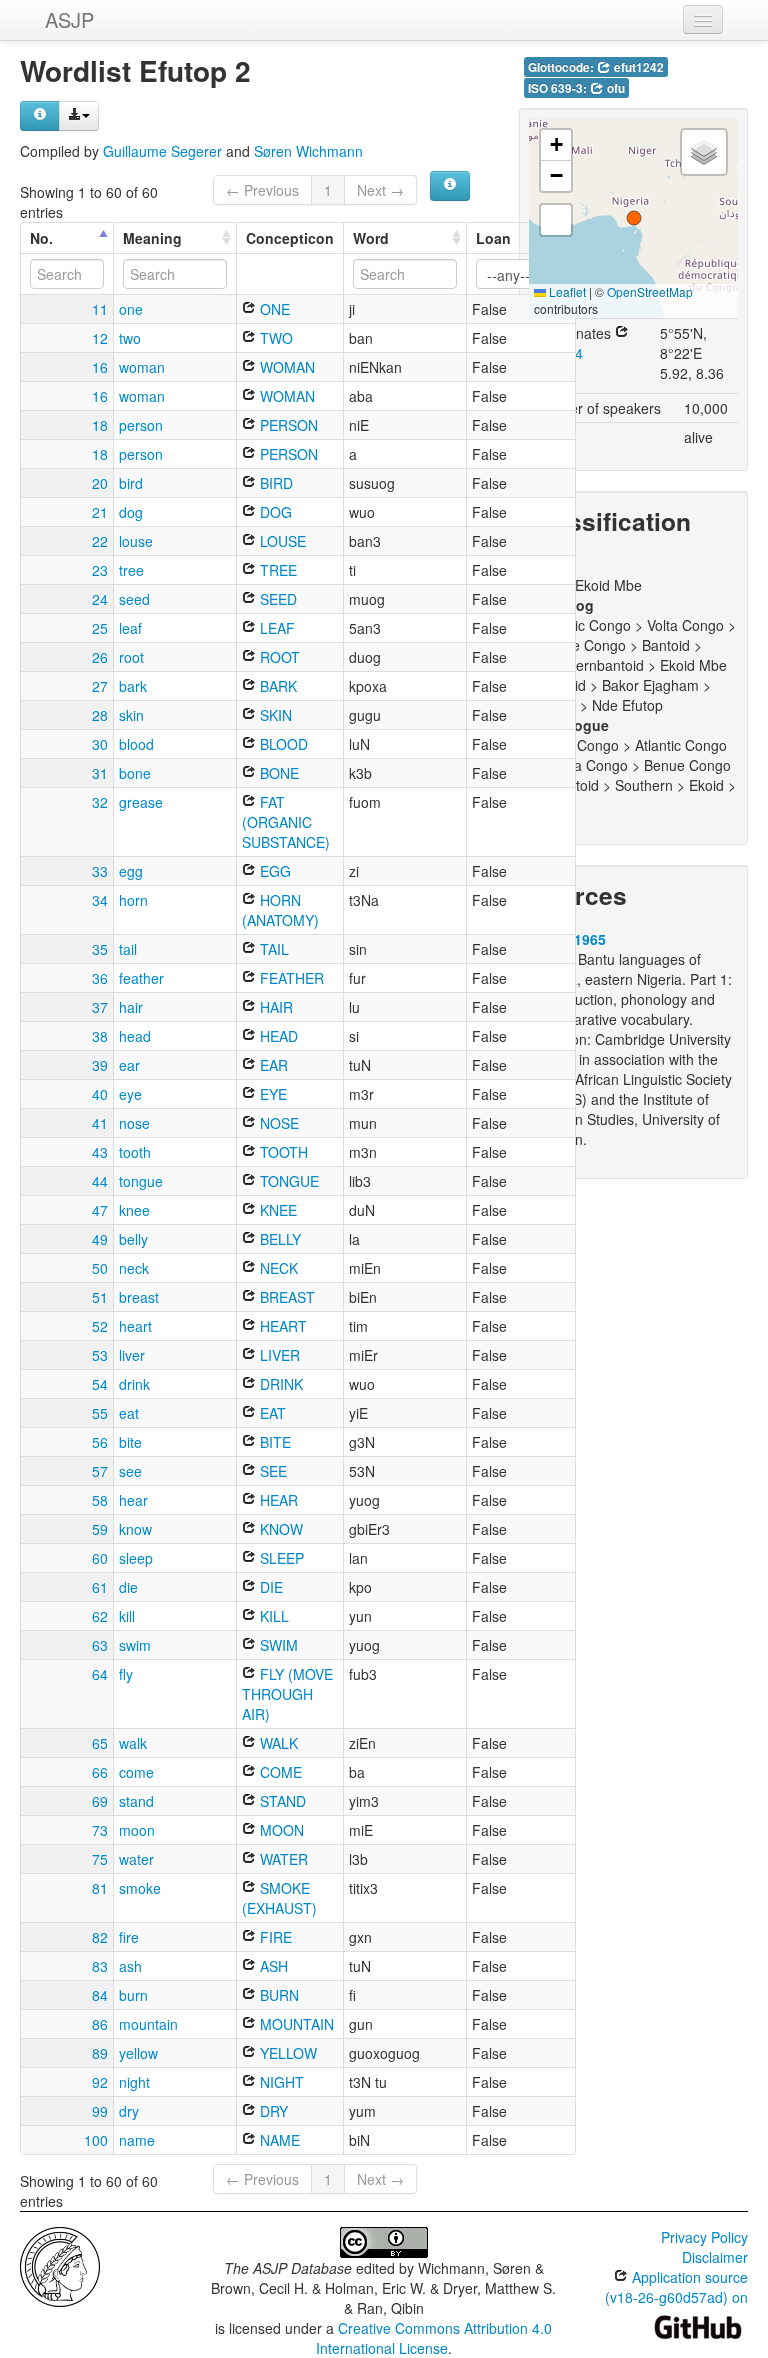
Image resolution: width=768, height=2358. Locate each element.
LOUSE (281, 541)
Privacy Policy (704, 2237)
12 (100, 338)
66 (100, 1772)
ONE (273, 309)
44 (100, 1181)
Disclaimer (715, 2257)
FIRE (274, 1937)
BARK (276, 686)
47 (100, 1210)
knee (134, 1210)
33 (100, 871)
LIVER (278, 1355)
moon (137, 1830)
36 (100, 978)
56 (100, 1442)
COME (279, 1772)
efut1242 (637, 67)
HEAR (277, 1500)
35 (100, 949)
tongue (141, 1181)
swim (135, 1645)
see (130, 1471)
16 (100, 367)
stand (136, 1801)
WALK (277, 1743)
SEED (276, 599)
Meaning (152, 238)
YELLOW (286, 2053)
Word (371, 238)
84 (100, 1995)
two (130, 338)
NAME (278, 2140)
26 (100, 657)
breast (139, 1297)
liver (132, 1355)
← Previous (262, 190)
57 (100, 1471)
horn (133, 900)
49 (100, 1239)
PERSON (287, 425)
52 (100, 1326)
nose (134, 1123)
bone (135, 773)
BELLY (278, 1239)
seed (134, 599)
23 (100, 570)
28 (100, 715)
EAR (272, 1065)
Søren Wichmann (308, 151)
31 (100, 773)
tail (128, 949)
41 (100, 1123)
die (128, 1587)
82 (100, 1937)
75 (100, 1859)
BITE (273, 1442)
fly (126, 1674)
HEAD (277, 1036)
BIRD (274, 483)
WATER (282, 1859)
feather (141, 978)
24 (100, 599)
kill (127, 1616)
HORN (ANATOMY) (280, 910)
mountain (148, 2024)
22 (100, 541)
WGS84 (558, 353)
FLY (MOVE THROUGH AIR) (287, 1694)
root (131, 657)
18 (100, 425)
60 (100, 1558)
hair (131, 1007)
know (135, 1529)
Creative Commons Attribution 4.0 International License (434, 2338)
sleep (136, 1558)
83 (100, 1966)
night (134, 2082)
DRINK (279, 1384)
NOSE (277, 1123)
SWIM (277, 1645)
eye (130, 1094)
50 (100, 1268)
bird (131, 483)
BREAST (285, 1297)
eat (129, 1413)
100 (96, 2140)
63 (100, 1645)
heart (135, 1326)
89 (100, 2053)
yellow (138, 2053)
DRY (272, 2111)
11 (100, 309)
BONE (277, 773)
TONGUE (287, 1181)
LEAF (275, 628)
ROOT (278, 657)
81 (100, 1888)
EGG (273, 871)
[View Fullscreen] (556, 220)
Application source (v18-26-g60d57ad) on (676, 2287)
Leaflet (566, 291)
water (136, 1859)
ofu (614, 88)
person (141, 425)
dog (131, 512)
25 (100, 628)
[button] (634, 218)
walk (133, 1743)
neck (134, 1268)
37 (100, 1007)
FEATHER (290, 978)
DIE (269, 1587)
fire (129, 1937)
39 (100, 1065)
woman (142, 367)
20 (100, 483)
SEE (271, 1471)
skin (131, 715)
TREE (276, 570)
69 (100, 1801)
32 (100, 802)
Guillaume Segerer (162, 151)
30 (100, 744)
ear (129, 1065)
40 (100, 1094)
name (137, 2140)
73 (100, 1830)
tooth (135, 1152)
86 (100, 2024)
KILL (272, 1616)
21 (100, 512)
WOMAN (285, 367)
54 (100, 1384)
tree (131, 570)
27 (100, 686)
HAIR (274, 1007)
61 (100, 1587)
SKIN (274, 715)
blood (136, 744)
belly (133, 1239)
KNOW (279, 1529)
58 (100, 1500)
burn (133, 1995)
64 (100, 1674)
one (131, 309)
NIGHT (280, 2082)
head (135, 1036)
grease (141, 802)
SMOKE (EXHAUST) (279, 1898)
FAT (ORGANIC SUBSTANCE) (286, 822)
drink (134, 1384)
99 (100, 2111)
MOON (280, 1830)
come (136, 1772)
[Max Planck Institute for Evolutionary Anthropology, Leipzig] (60, 2265)
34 (100, 900)
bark (133, 686)
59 (100, 1529)
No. (41, 238)
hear (133, 1500)
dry (129, 2111)
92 (100, 2082)
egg (131, 871)
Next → (380, 190)
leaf (130, 628)
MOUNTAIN (295, 2024)
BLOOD (282, 744)
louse (136, 541)
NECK (277, 1268)
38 (100, 1036)
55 (100, 1413)
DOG (274, 512)
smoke (140, 1888)
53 (100, 1355)
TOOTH (282, 1152)
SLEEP (280, 1558)
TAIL (272, 949)
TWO (274, 338)
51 (100, 1297)
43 (100, 1152)
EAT (271, 1413)
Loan (493, 238)
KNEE (276, 1210)
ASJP (69, 19)
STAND (281, 1801)
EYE (271, 1094)
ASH (272, 1966)
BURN (277, 1995)
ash (130, 1966)
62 (100, 1616)
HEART (281, 1326)
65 (100, 1743)
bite (130, 1442)
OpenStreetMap (650, 291)
